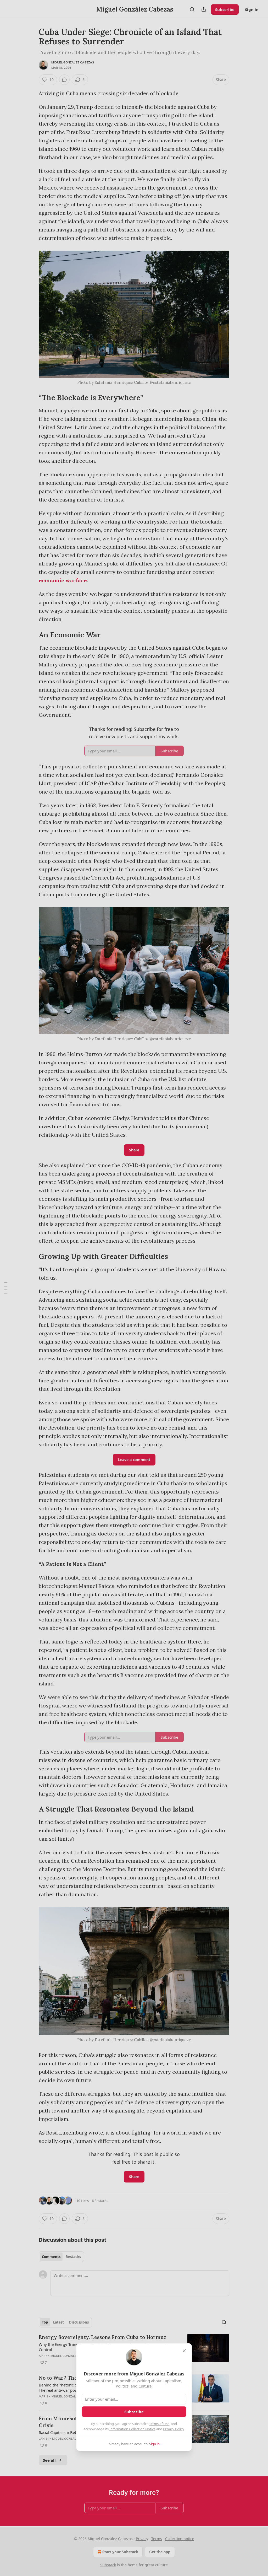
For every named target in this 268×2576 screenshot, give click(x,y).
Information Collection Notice (132, 2429)
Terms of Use (159, 2424)
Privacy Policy (174, 2429)
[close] (184, 2351)
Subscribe (134, 2412)
